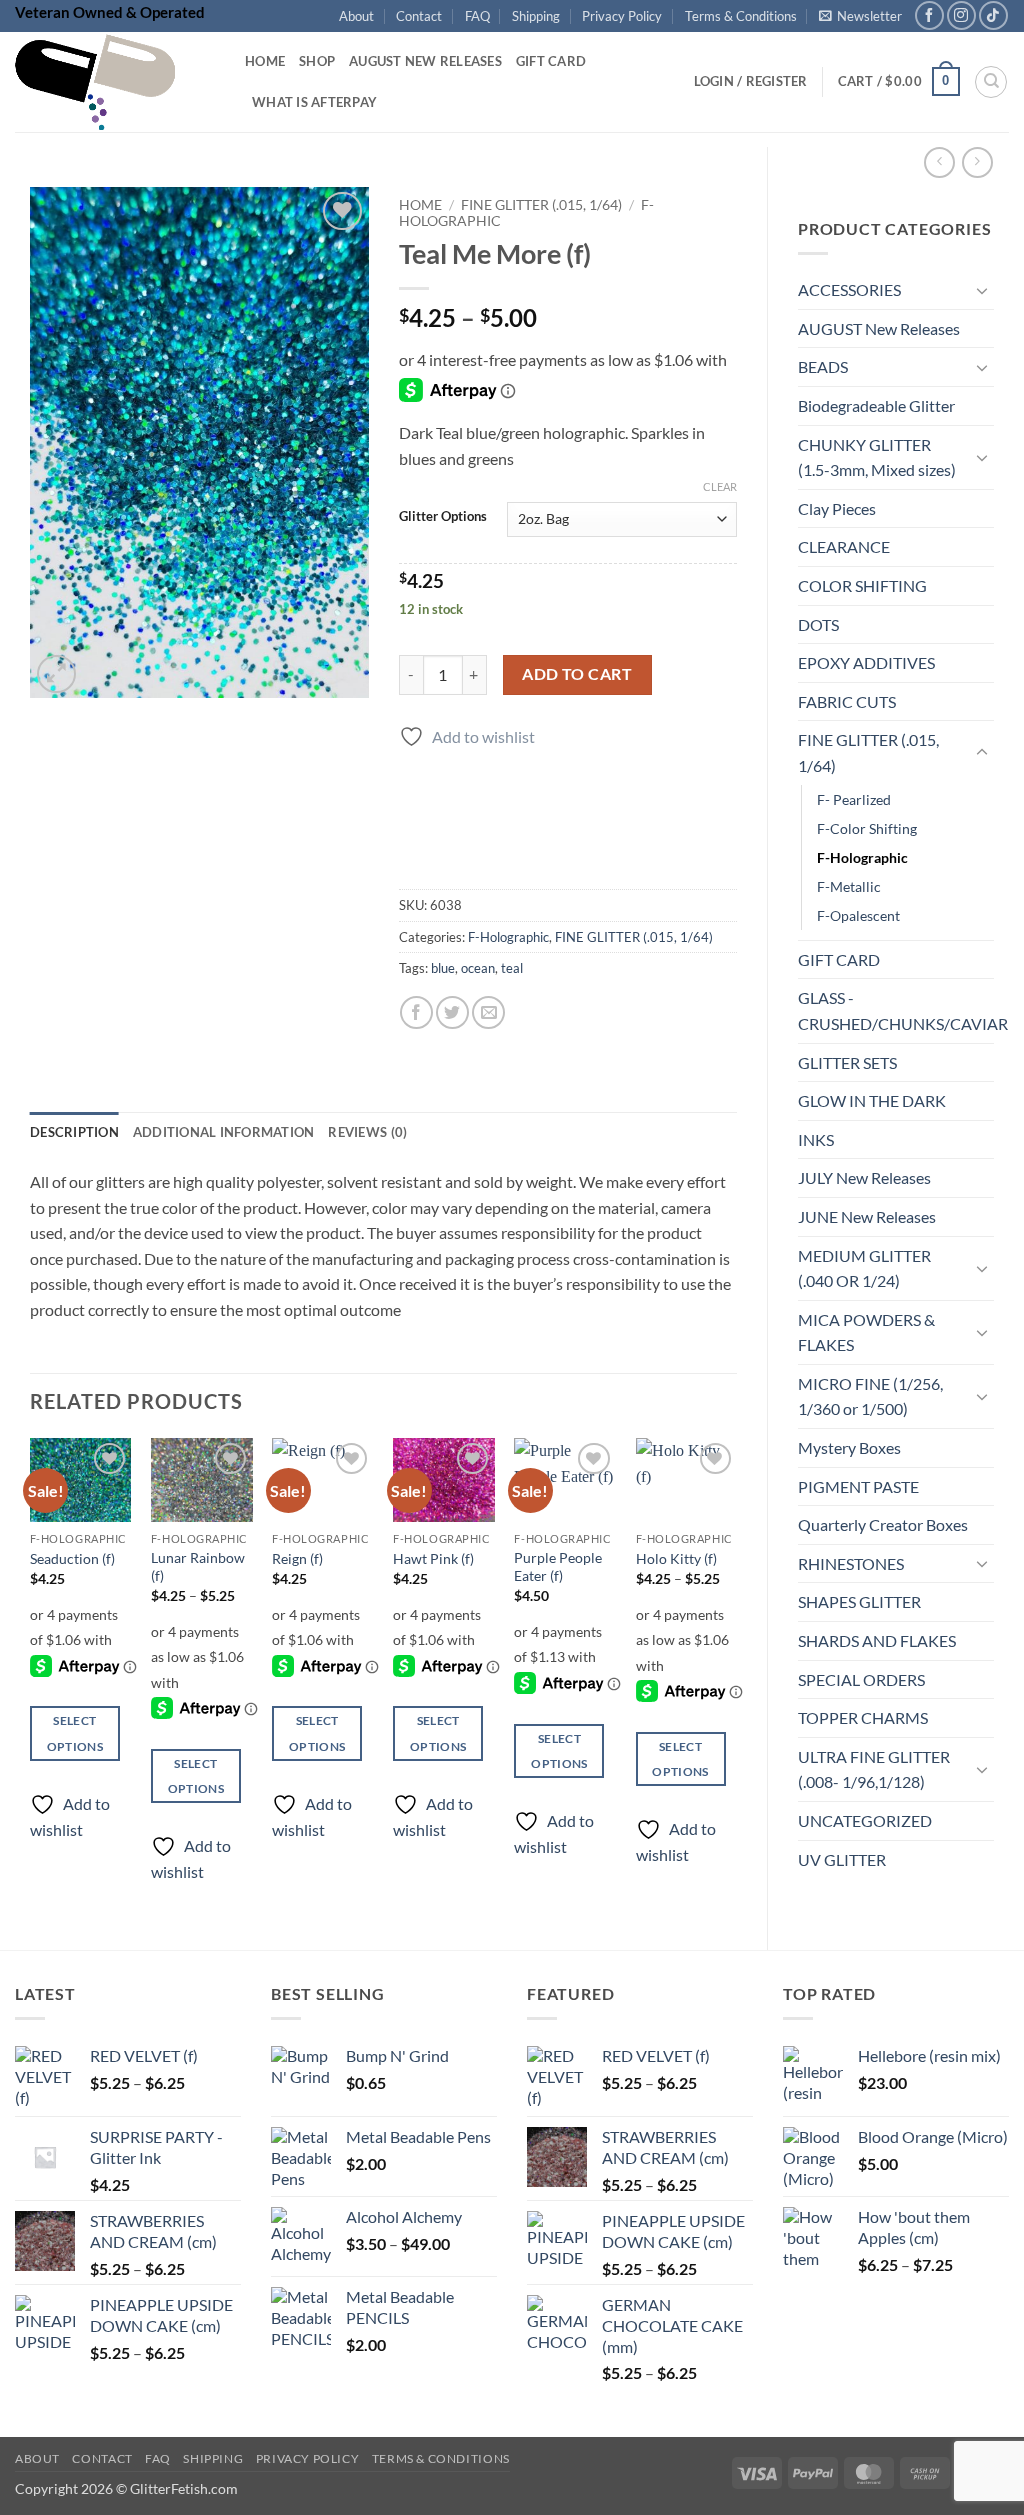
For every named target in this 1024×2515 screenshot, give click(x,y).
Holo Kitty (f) (676, 1558)
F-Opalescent (858, 915)
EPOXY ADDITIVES (866, 662)
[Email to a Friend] (488, 1012)
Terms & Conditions (741, 16)
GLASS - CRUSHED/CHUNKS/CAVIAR (903, 1010)
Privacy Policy (622, 16)
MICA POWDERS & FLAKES (866, 1332)
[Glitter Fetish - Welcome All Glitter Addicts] (115, 82)
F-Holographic (862, 857)
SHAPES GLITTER (859, 1601)
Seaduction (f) (72, 1558)
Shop (317, 61)
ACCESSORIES (849, 289)
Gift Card (551, 61)
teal (512, 968)
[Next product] (939, 162)
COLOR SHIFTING (862, 585)
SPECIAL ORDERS (861, 1679)
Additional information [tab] (224, 1132)
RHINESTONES (851, 1563)
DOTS (818, 624)
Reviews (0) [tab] (367, 1132)
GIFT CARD (839, 959)
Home (265, 61)
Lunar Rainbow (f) (198, 1567)
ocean (478, 968)
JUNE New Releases (867, 1216)
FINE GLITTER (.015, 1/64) (868, 752)
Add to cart (577, 674)
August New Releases (425, 61)
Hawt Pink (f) (433, 1558)
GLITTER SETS (847, 1062)
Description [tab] (74, 1132)
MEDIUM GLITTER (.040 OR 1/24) (864, 1268)
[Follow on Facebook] (929, 15)
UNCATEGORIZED (865, 1820)
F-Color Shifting (867, 828)
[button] (860, 16)
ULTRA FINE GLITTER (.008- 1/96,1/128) (874, 1769)
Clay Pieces (837, 508)
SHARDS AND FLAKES (877, 1640)
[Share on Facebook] (416, 1012)
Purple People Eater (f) (558, 1567)
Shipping (536, 16)
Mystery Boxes (849, 1447)
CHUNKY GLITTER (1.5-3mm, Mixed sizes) (877, 457)
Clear (720, 486)
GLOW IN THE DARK (872, 1100)
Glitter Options (443, 517)
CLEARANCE (844, 546)
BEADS (823, 366)
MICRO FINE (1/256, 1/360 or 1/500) (870, 1396)
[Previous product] (977, 162)
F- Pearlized (854, 799)
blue (443, 968)
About (356, 16)
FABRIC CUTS (847, 701)
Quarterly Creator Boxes (883, 1524)
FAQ (477, 16)
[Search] (991, 82)
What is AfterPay (314, 102)
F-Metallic (849, 886)
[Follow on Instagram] (961, 15)
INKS (816, 1139)
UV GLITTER (842, 1859)
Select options (75, 1733)
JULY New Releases (864, 1177)
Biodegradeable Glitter (876, 405)
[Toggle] (982, 290)
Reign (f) (297, 1558)
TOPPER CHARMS (863, 1717)
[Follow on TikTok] (993, 15)
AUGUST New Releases (879, 328)
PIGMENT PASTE (858, 1486)
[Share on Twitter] (452, 1012)
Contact (419, 16)
